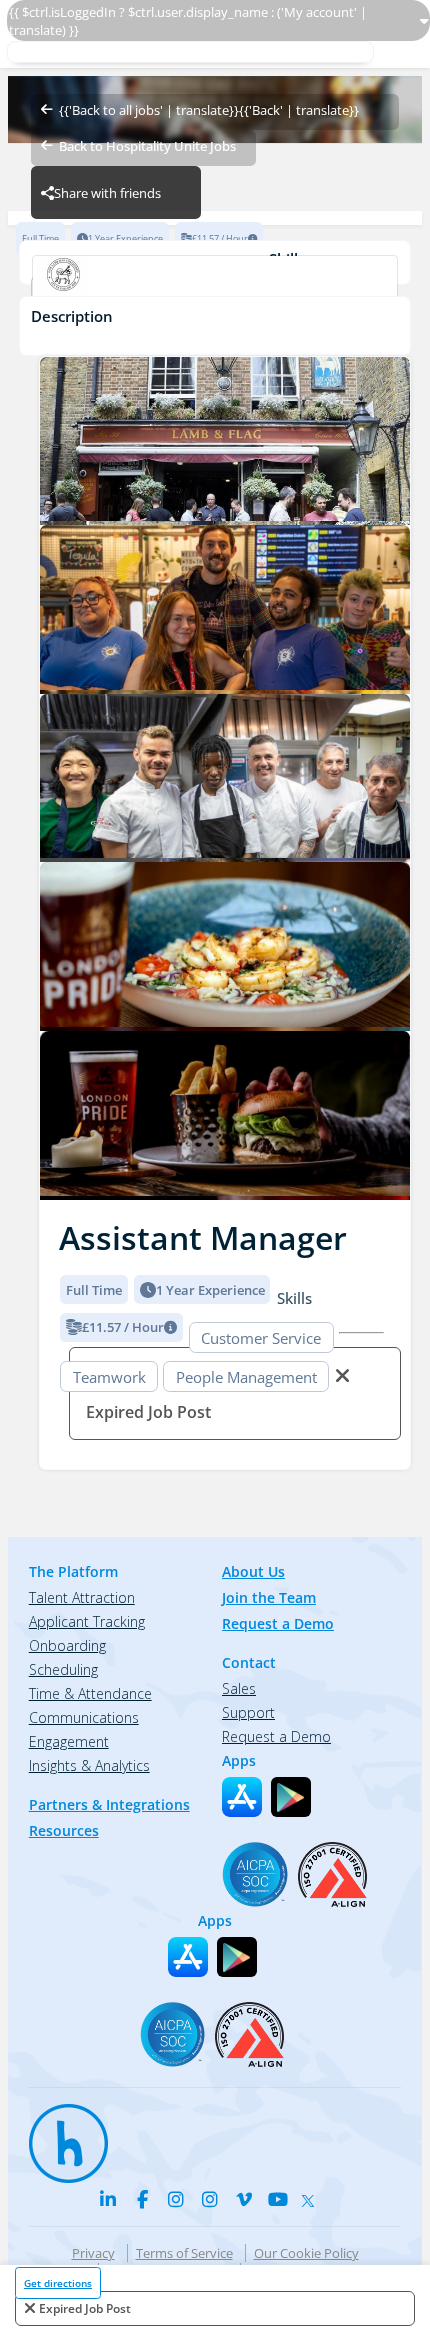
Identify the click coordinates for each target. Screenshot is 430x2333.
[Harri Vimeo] (244, 2199)
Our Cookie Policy (306, 2253)
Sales (239, 1688)
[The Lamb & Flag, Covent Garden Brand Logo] (214, 288)
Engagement (69, 1741)
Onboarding (67, 1645)
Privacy (93, 2253)
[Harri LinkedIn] (108, 2199)
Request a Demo (278, 1623)
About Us (253, 1571)
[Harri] (59, 2134)
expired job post (85, 2308)
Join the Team (269, 1597)
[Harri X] (312, 2196)
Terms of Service (184, 2253)
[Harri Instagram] (176, 2199)
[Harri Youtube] (278, 2199)
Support (248, 1712)
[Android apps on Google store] (291, 1797)
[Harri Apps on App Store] (242, 1797)
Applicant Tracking (87, 1621)
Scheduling (63, 1669)
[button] (56, 772)
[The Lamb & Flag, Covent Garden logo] (225, 441)
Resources (64, 1830)
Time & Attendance (90, 1693)
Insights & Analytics (89, 1765)
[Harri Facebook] (142, 2199)
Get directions (58, 2283)
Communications (84, 1717)
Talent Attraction (82, 1597)
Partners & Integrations (109, 1804)
